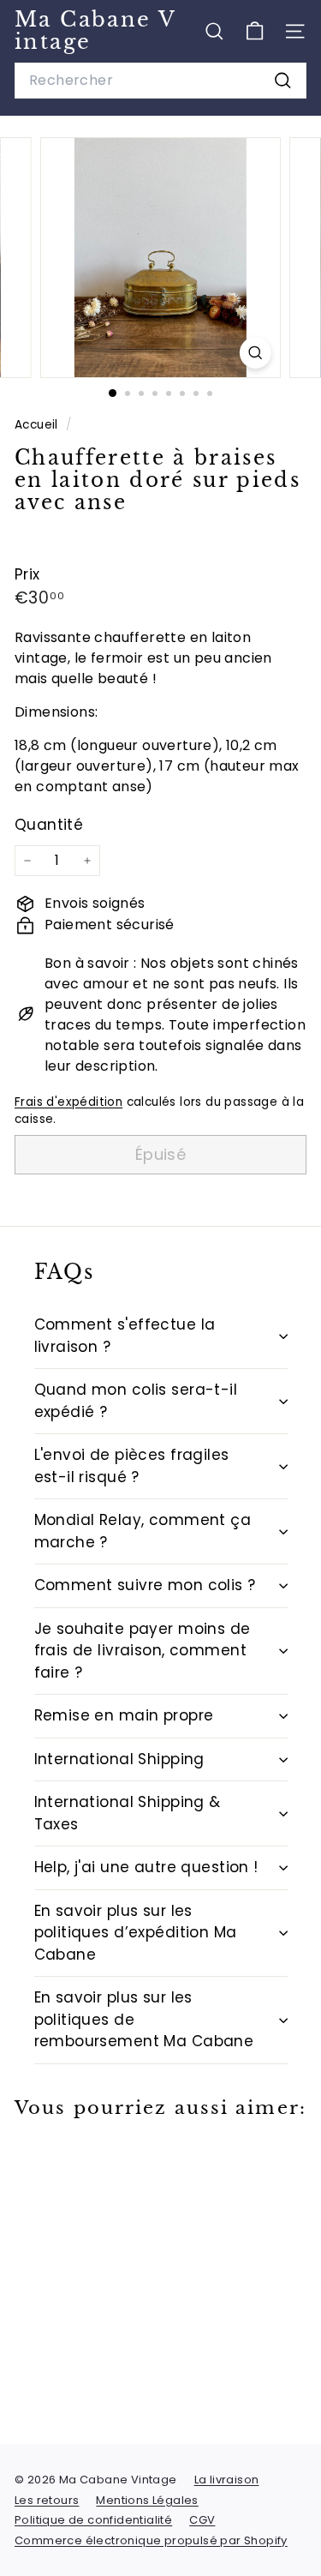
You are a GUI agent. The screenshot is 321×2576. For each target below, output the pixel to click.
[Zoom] (256, 353)
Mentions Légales (147, 2500)
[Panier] (255, 31)
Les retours (47, 2500)
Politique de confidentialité (93, 2520)
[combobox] (160, 81)
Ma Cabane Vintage (95, 30)
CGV (202, 2520)
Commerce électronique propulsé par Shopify (151, 2540)
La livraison (227, 2480)
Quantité (49, 825)
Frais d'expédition (68, 1102)
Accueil (38, 425)
